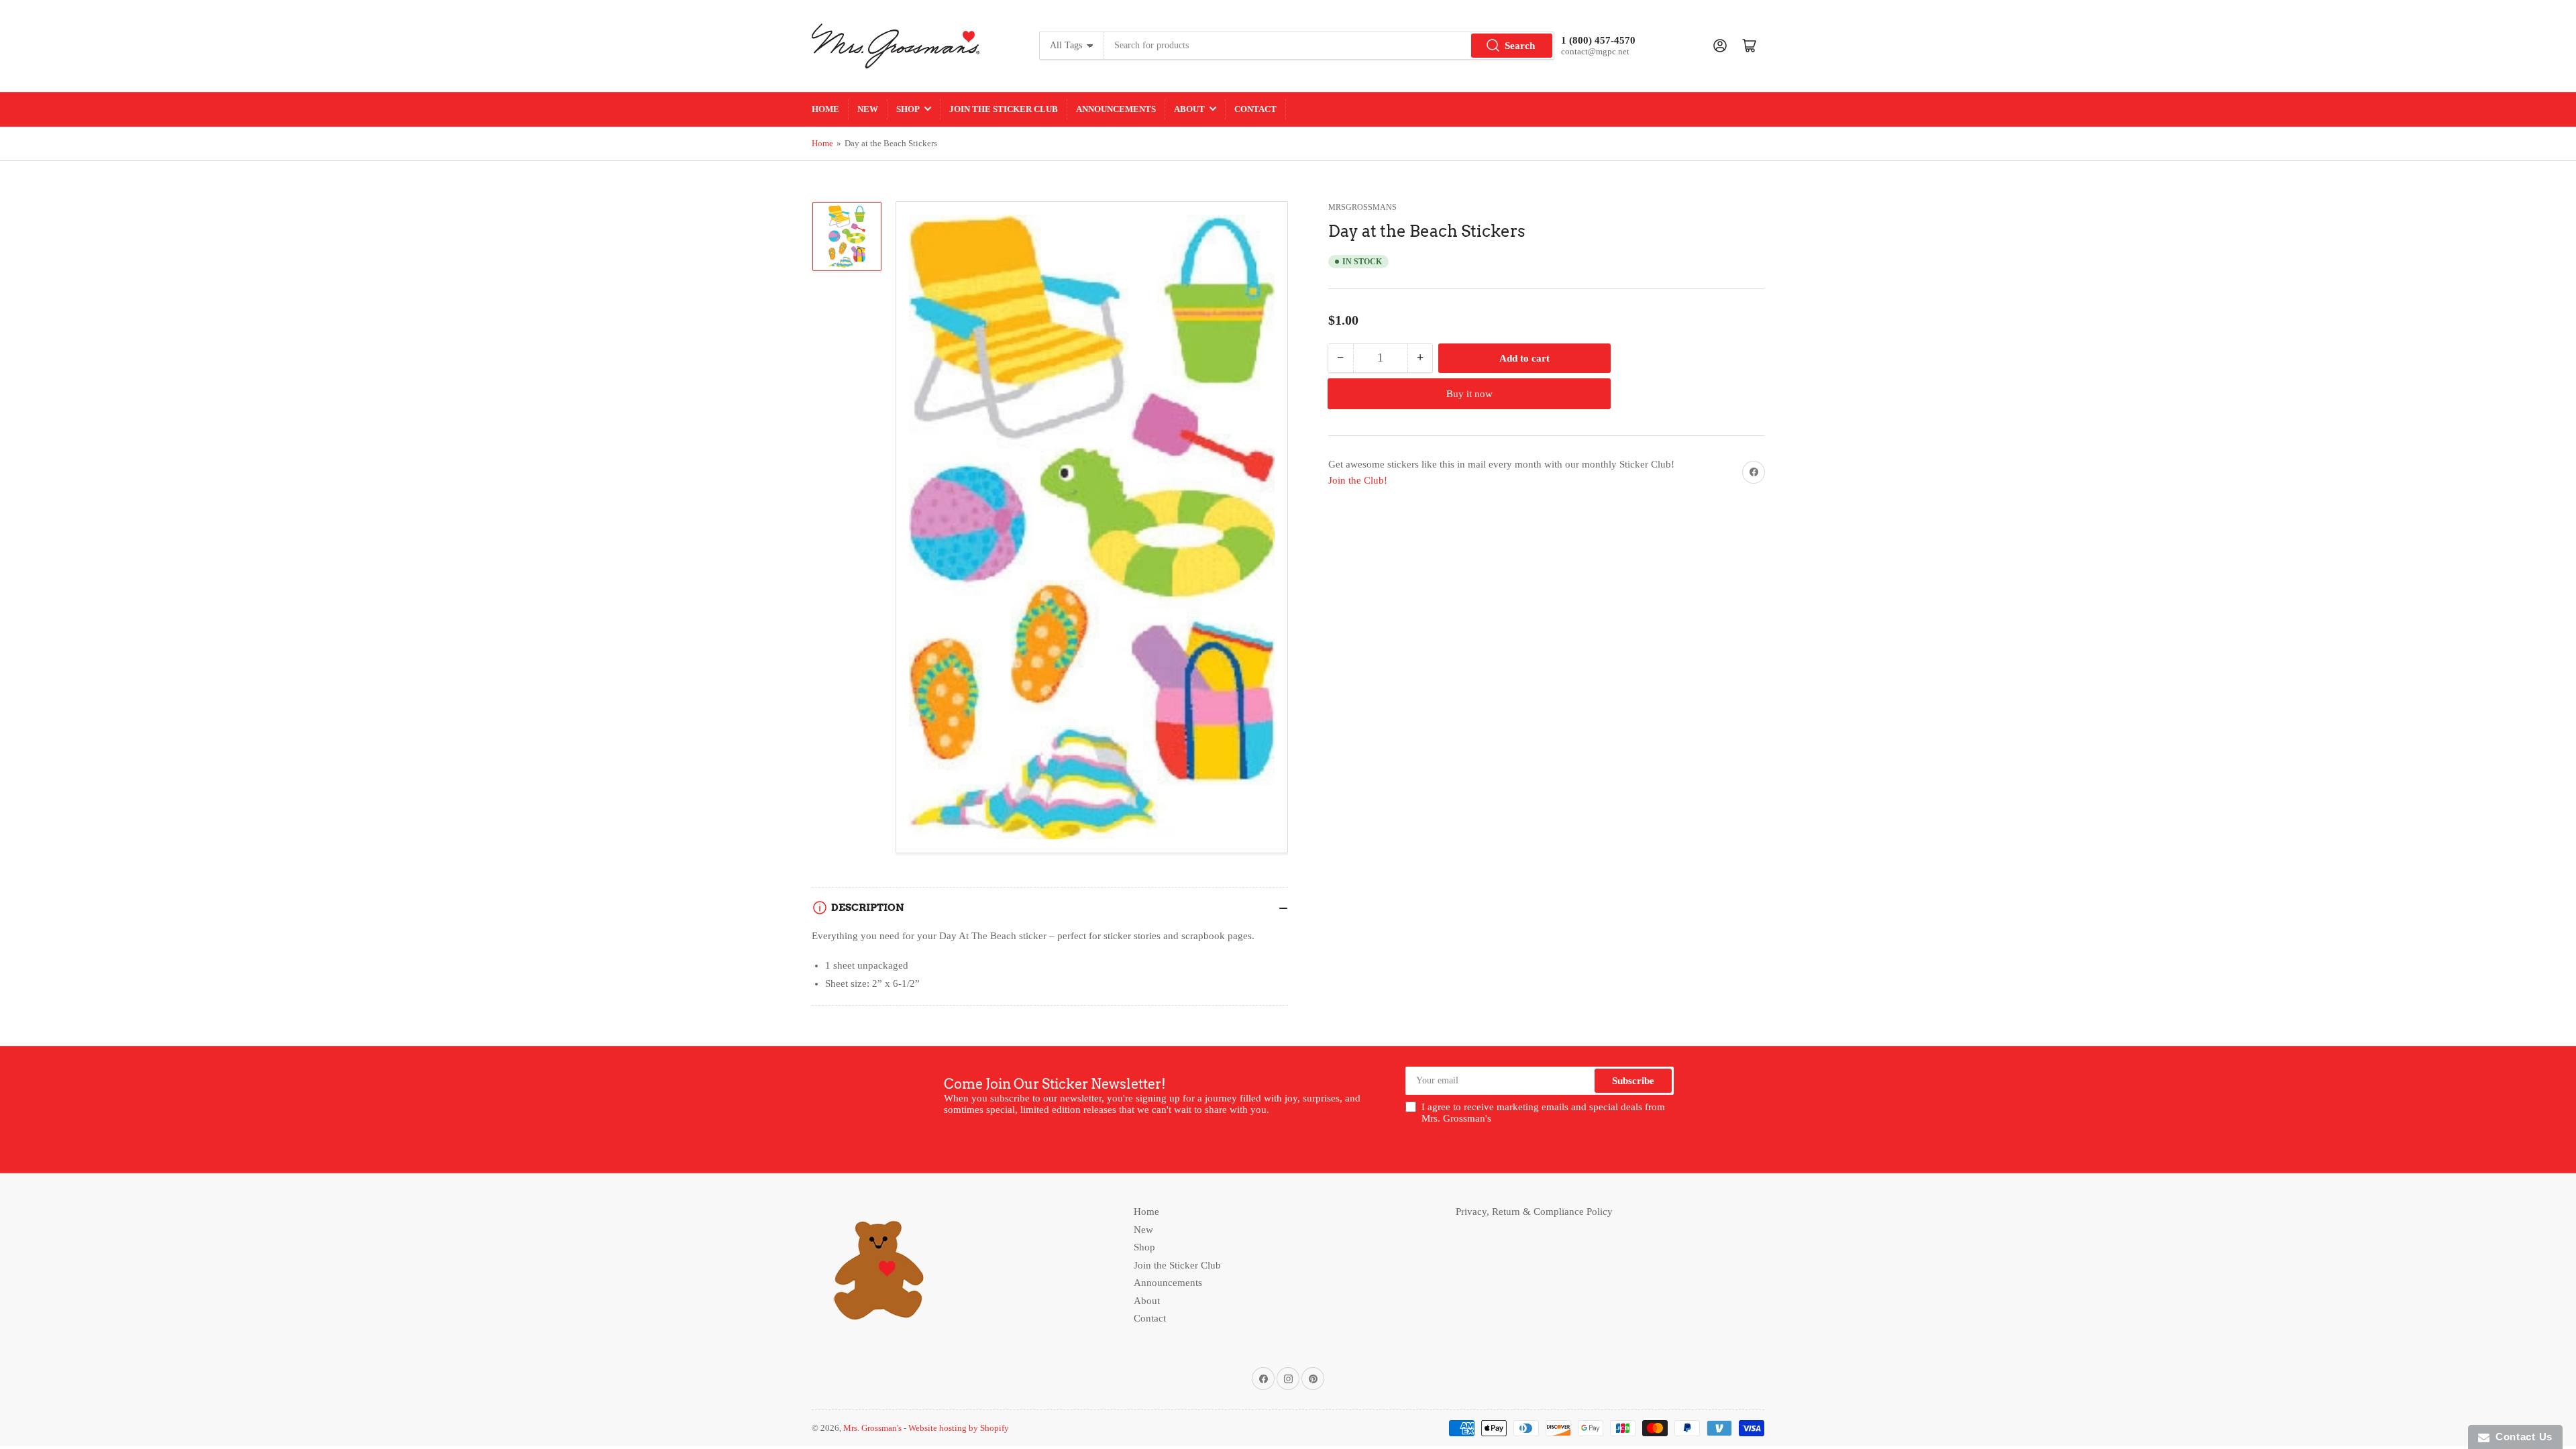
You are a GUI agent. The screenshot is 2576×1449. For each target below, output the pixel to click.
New (868, 109)
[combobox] (1329, 46)
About (1189, 109)
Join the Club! (1358, 480)
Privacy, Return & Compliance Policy (1534, 1212)
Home (825, 109)
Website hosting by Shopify (959, 1428)
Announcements (1116, 109)
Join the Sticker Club (1004, 109)
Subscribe (1633, 1081)
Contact (1255, 109)
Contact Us (2521, 1437)
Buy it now (1469, 394)
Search (1520, 46)
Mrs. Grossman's (872, 1428)
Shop (908, 109)
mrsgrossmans (1362, 207)
